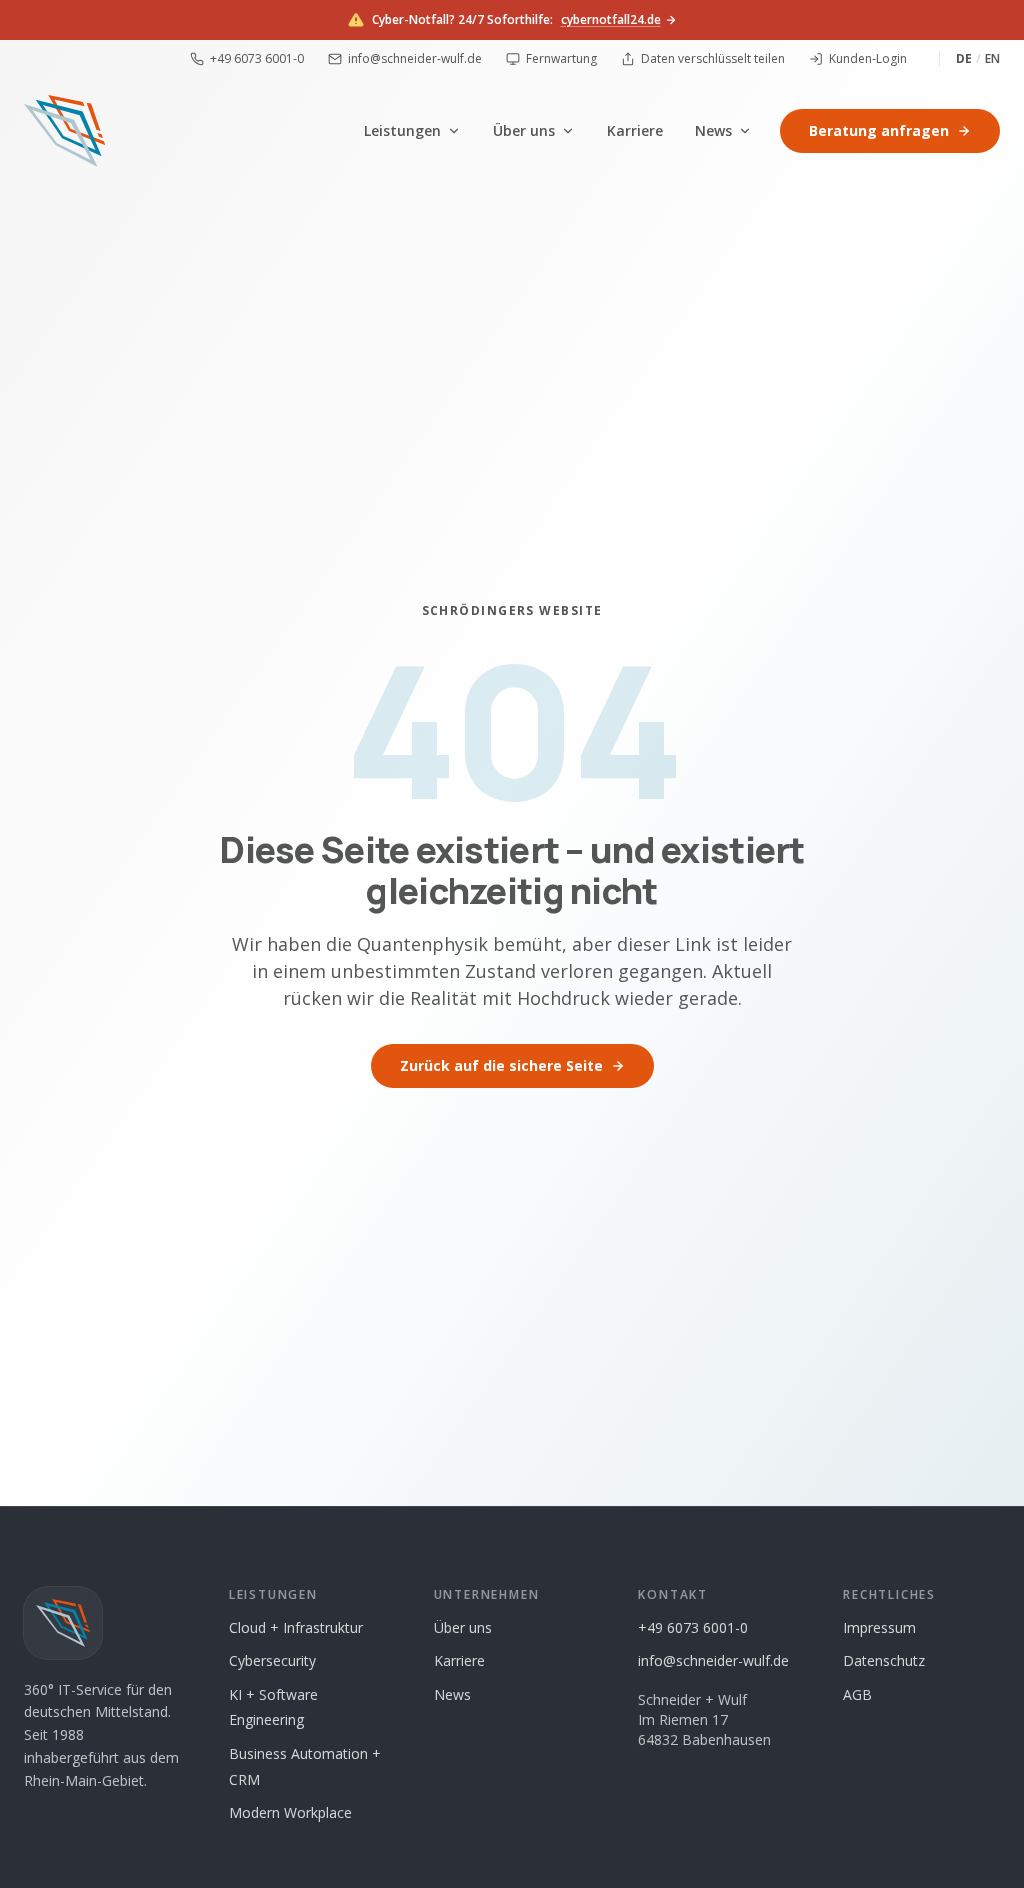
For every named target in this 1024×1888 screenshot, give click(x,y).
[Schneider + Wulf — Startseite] (64, 131)
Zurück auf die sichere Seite (501, 1065)
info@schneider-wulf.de (415, 59)
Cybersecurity (272, 1660)
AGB (857, 1694)
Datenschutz (884, 1660)
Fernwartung (561, 59)
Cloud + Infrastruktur (296, 1627)
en (992, 59)
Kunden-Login (868, 59)
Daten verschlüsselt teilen (713, 59)
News (713, 130)
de (964, 59)
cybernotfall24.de (611, 20)
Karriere (635, 130)
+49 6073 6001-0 (257, 59)
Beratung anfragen (879, 130)
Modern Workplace (290, 1812)
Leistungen (402, 130)
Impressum (879, 1627)
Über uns (524, 130)
